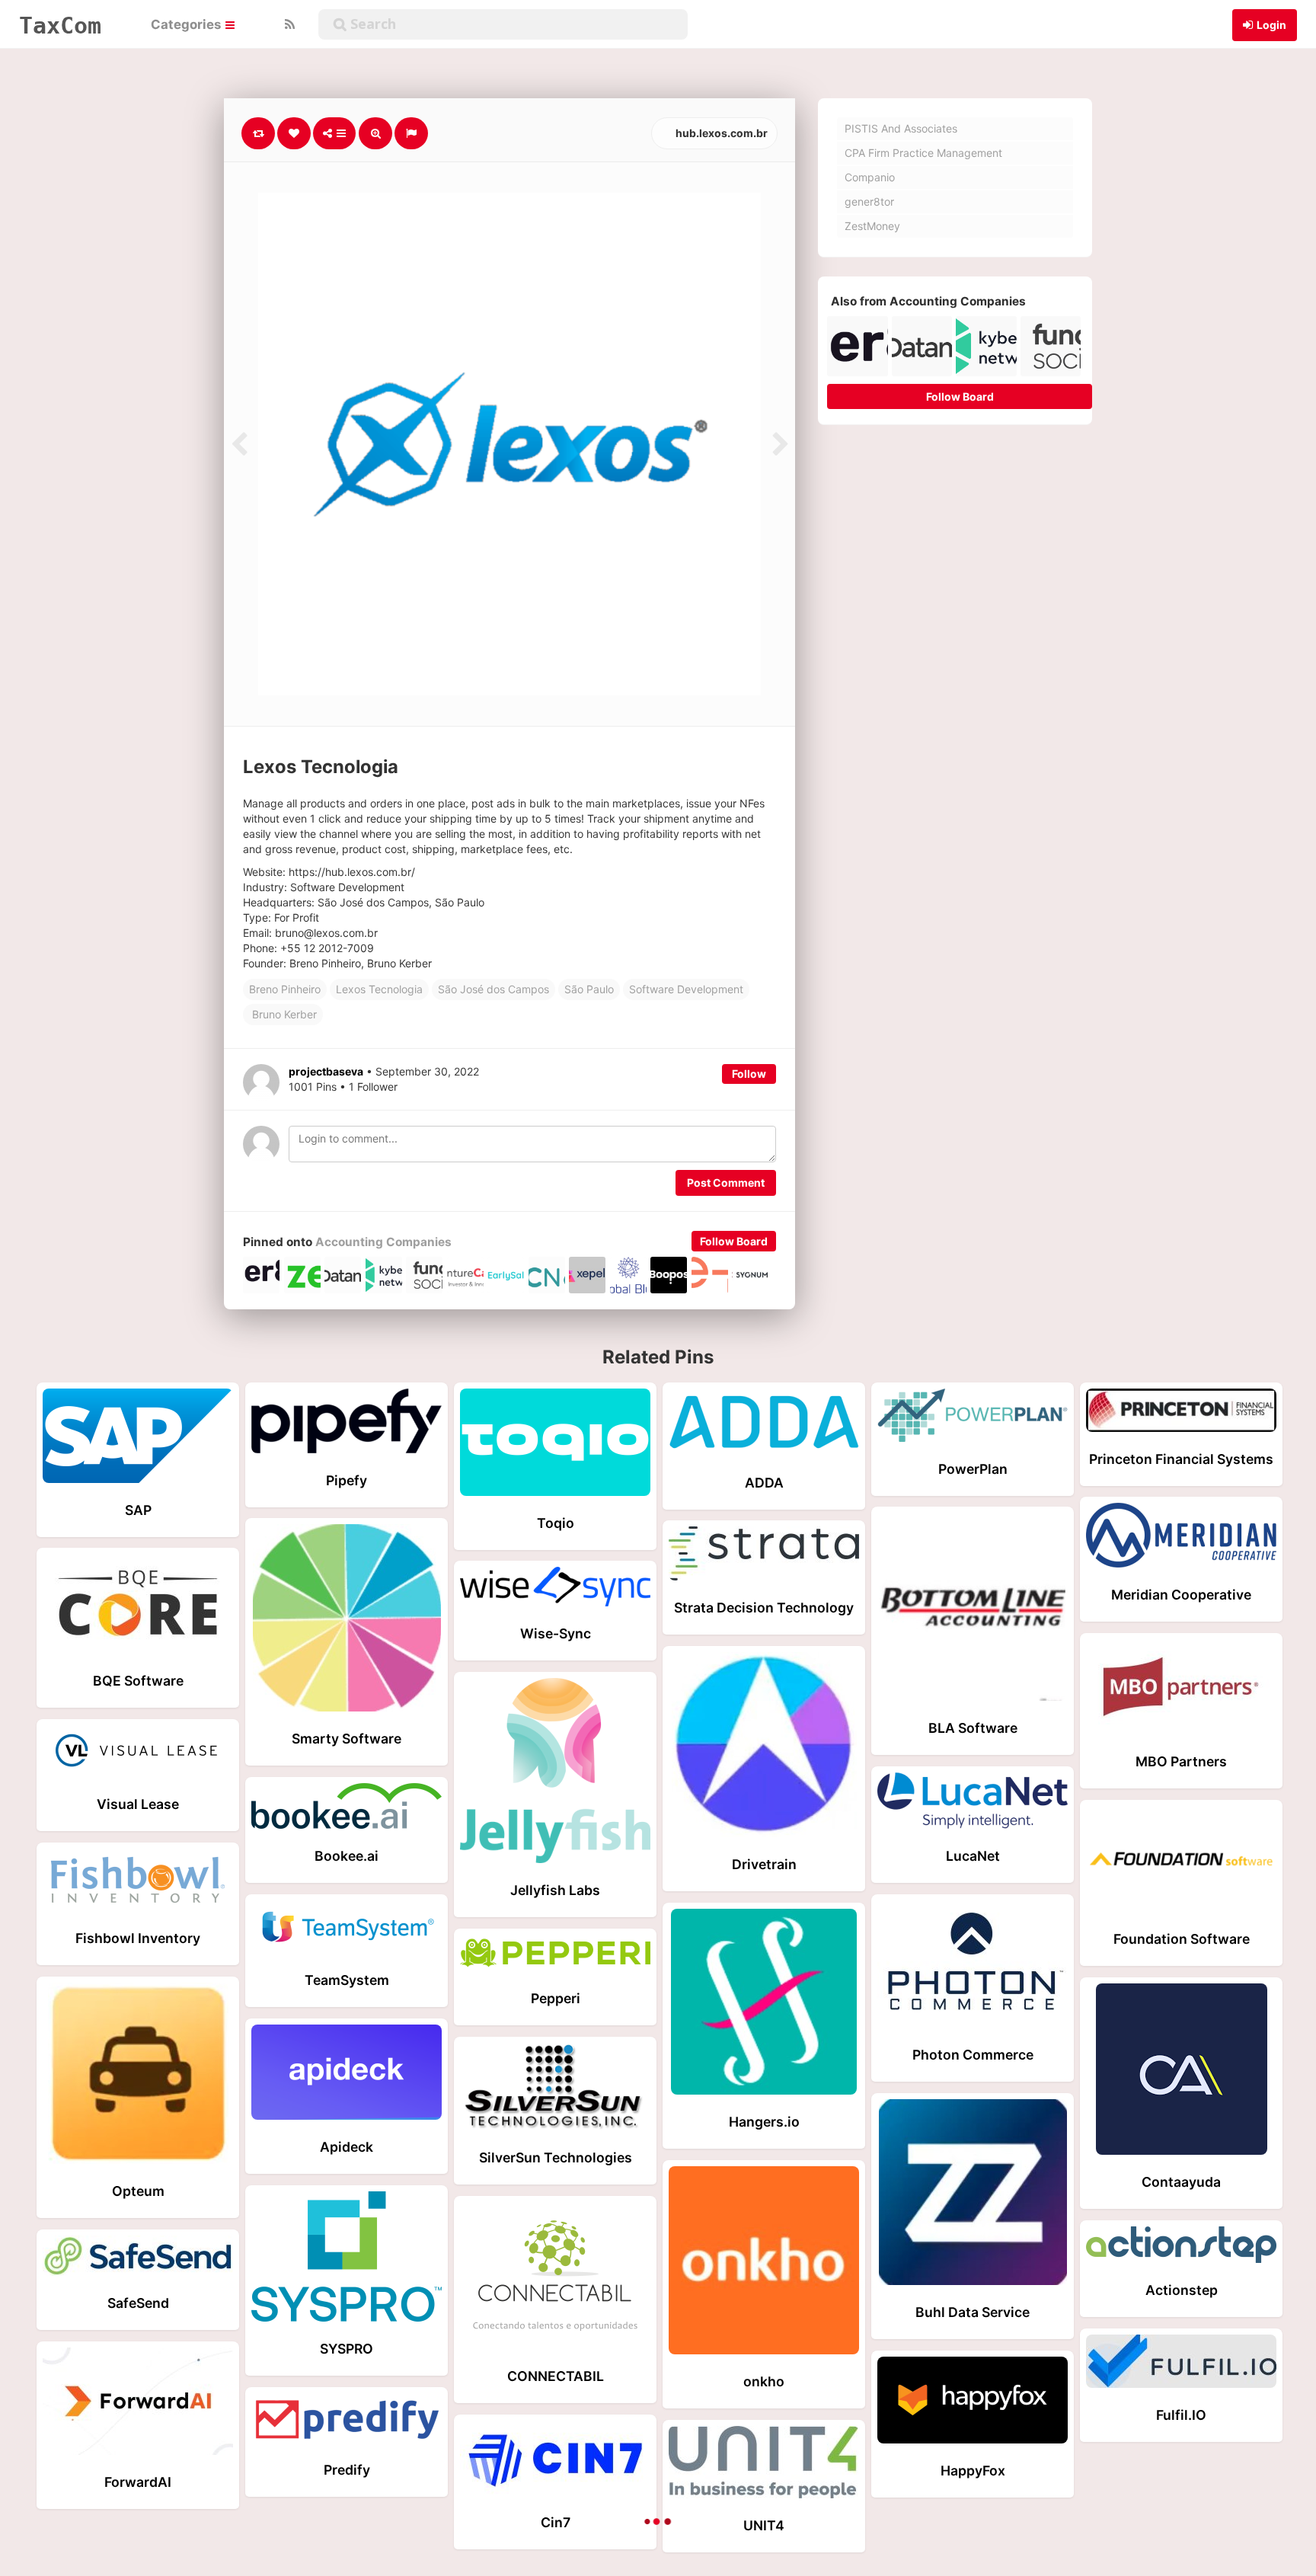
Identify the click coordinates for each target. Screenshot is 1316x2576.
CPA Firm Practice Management (923, 153)
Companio (870, 177)
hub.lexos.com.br (720, 133)
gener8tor (869, 201)
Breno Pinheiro (285, 989)
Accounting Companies (383, 1242)
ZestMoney (872, 226)
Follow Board (734, 1241)
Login (1271, 25)
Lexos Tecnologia (379, 989)
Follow (749, 1074)
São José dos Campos (493, 989)
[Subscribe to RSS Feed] (288, 24)
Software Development (686, 989)
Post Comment (726, 1183)
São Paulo (589, 989)
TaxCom (60, 25)
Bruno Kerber (283, 1014)
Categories (187, 24)
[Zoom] (375, 133)
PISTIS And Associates (901, 128)
